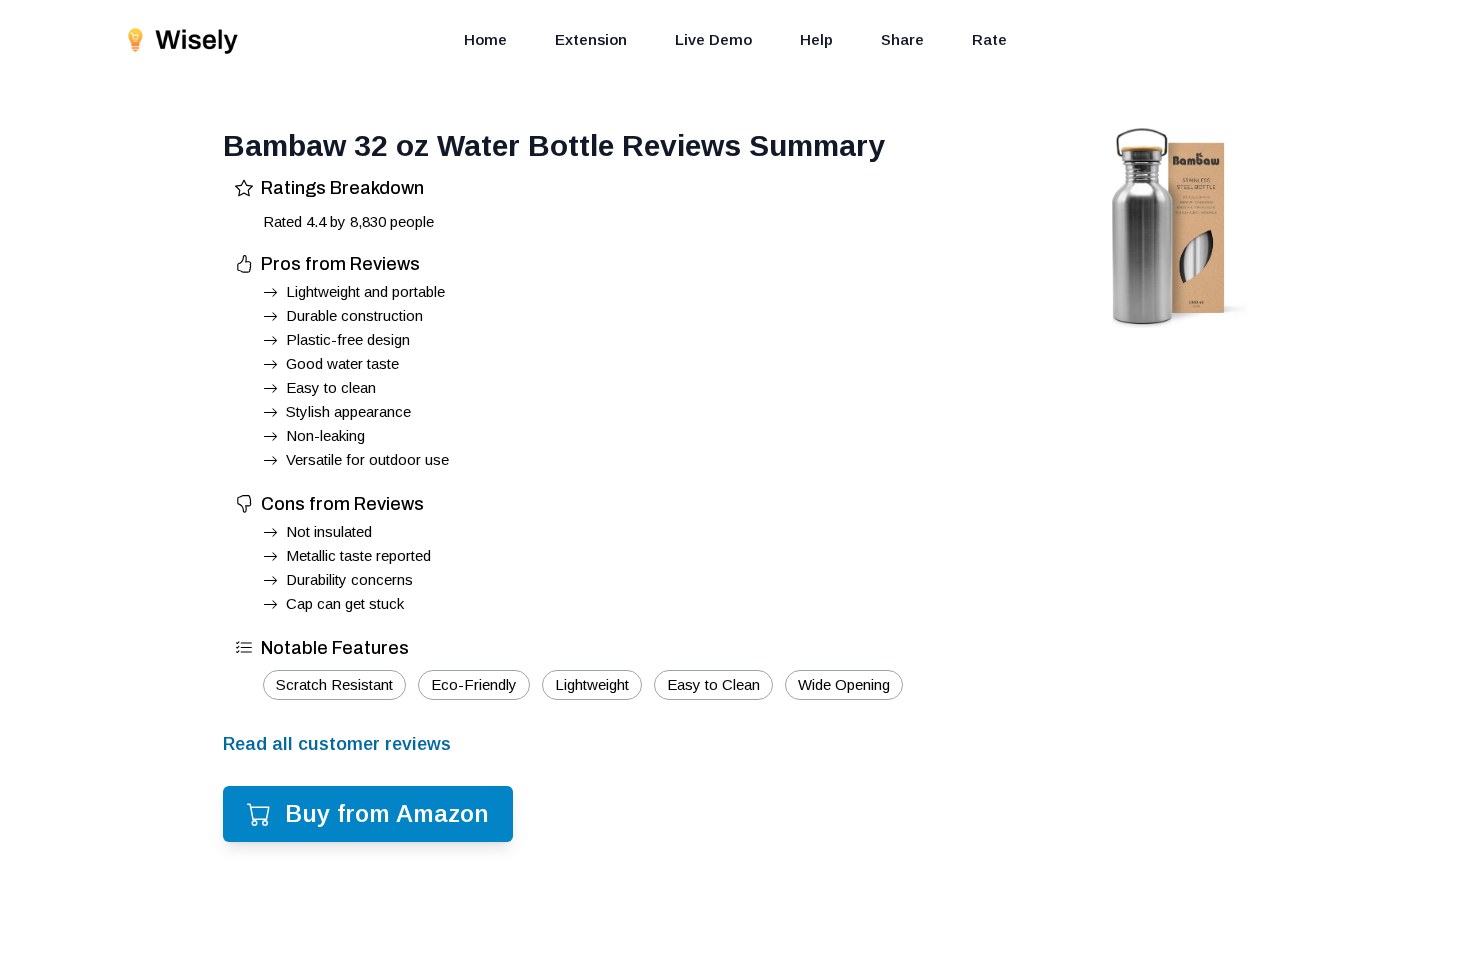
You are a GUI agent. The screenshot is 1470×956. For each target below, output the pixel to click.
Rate (989, 39)
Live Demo (713, 39)
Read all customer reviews (337, 744)
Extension (591, 39)
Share (902, 39)
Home (485, 39)
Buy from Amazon (387, 813)
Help (816, 39)
